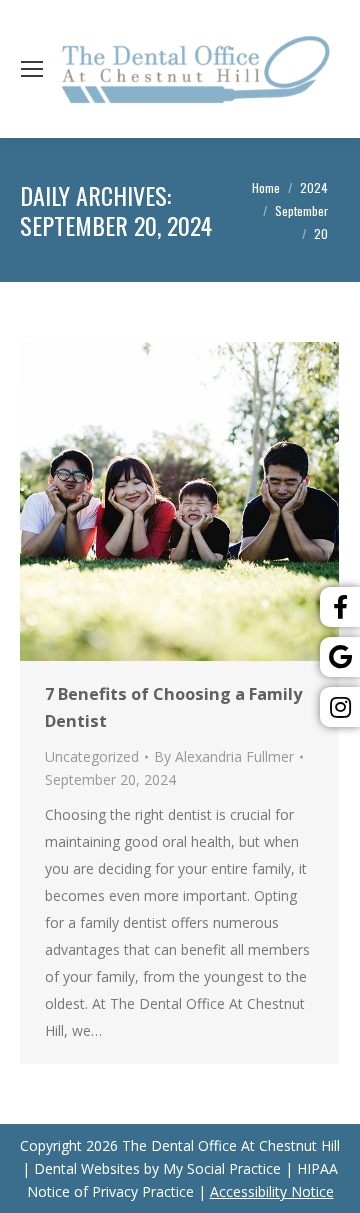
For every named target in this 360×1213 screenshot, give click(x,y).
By (224, 756)
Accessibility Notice (272, 1191)
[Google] (340, 657)
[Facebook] (340, 607)
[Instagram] (340, 707)
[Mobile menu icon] (32, 69)
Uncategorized (92, 756)
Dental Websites (87, 1168)
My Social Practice (220, 1168)
